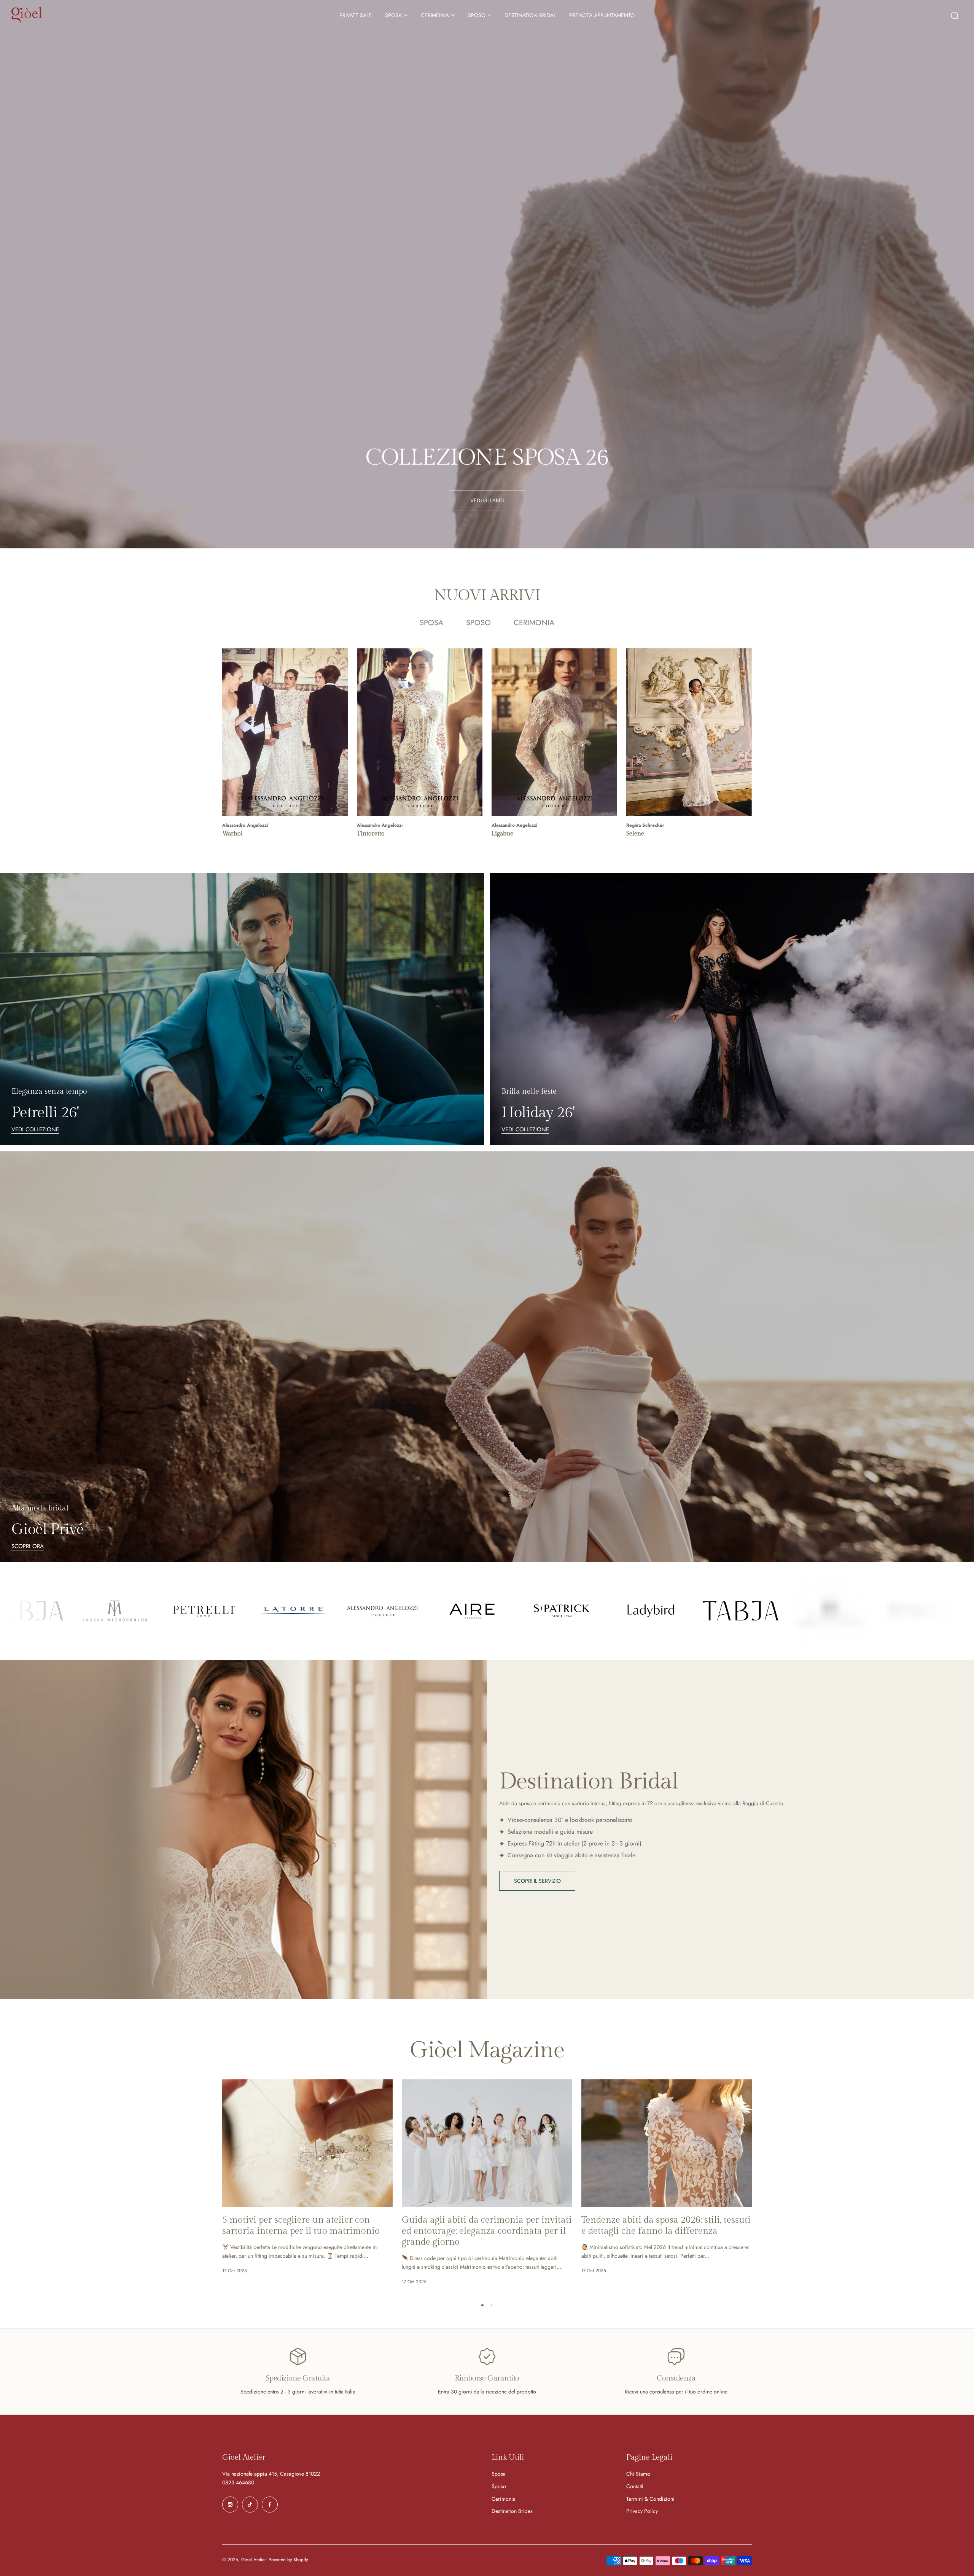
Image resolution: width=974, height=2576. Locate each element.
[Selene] (689, 732)
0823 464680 (238, 2482)
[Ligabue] (554, 732)
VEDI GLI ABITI (487, 500)
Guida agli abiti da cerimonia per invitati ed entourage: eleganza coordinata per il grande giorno (487, 2231)
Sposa (499, 2474)
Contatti (635, 2486)
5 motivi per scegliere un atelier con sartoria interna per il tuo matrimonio (301, 2226)
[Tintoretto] (420, 732)
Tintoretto (371, 834)
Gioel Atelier (253, 2560)
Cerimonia (504, 2499)
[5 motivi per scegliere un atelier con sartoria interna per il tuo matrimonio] (307, 2143)
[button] (482, 2305)
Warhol (232, 834)
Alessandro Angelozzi (245, 825)
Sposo (499, 2486)
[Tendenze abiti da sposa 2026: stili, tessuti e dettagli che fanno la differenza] (667, 2143)
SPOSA (393, 15)
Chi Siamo (638, 2474)
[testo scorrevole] (43, 1611)
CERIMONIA (435, 15)
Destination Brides (512, 2511)
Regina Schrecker (645, 825)
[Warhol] (285, 732)
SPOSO (477, 15)
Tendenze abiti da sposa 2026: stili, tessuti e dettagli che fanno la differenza (666, 2226)
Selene (635, 834)
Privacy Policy (642, 2511)
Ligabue (502, 834)
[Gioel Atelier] (27, 15)
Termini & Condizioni (650, 2499)
